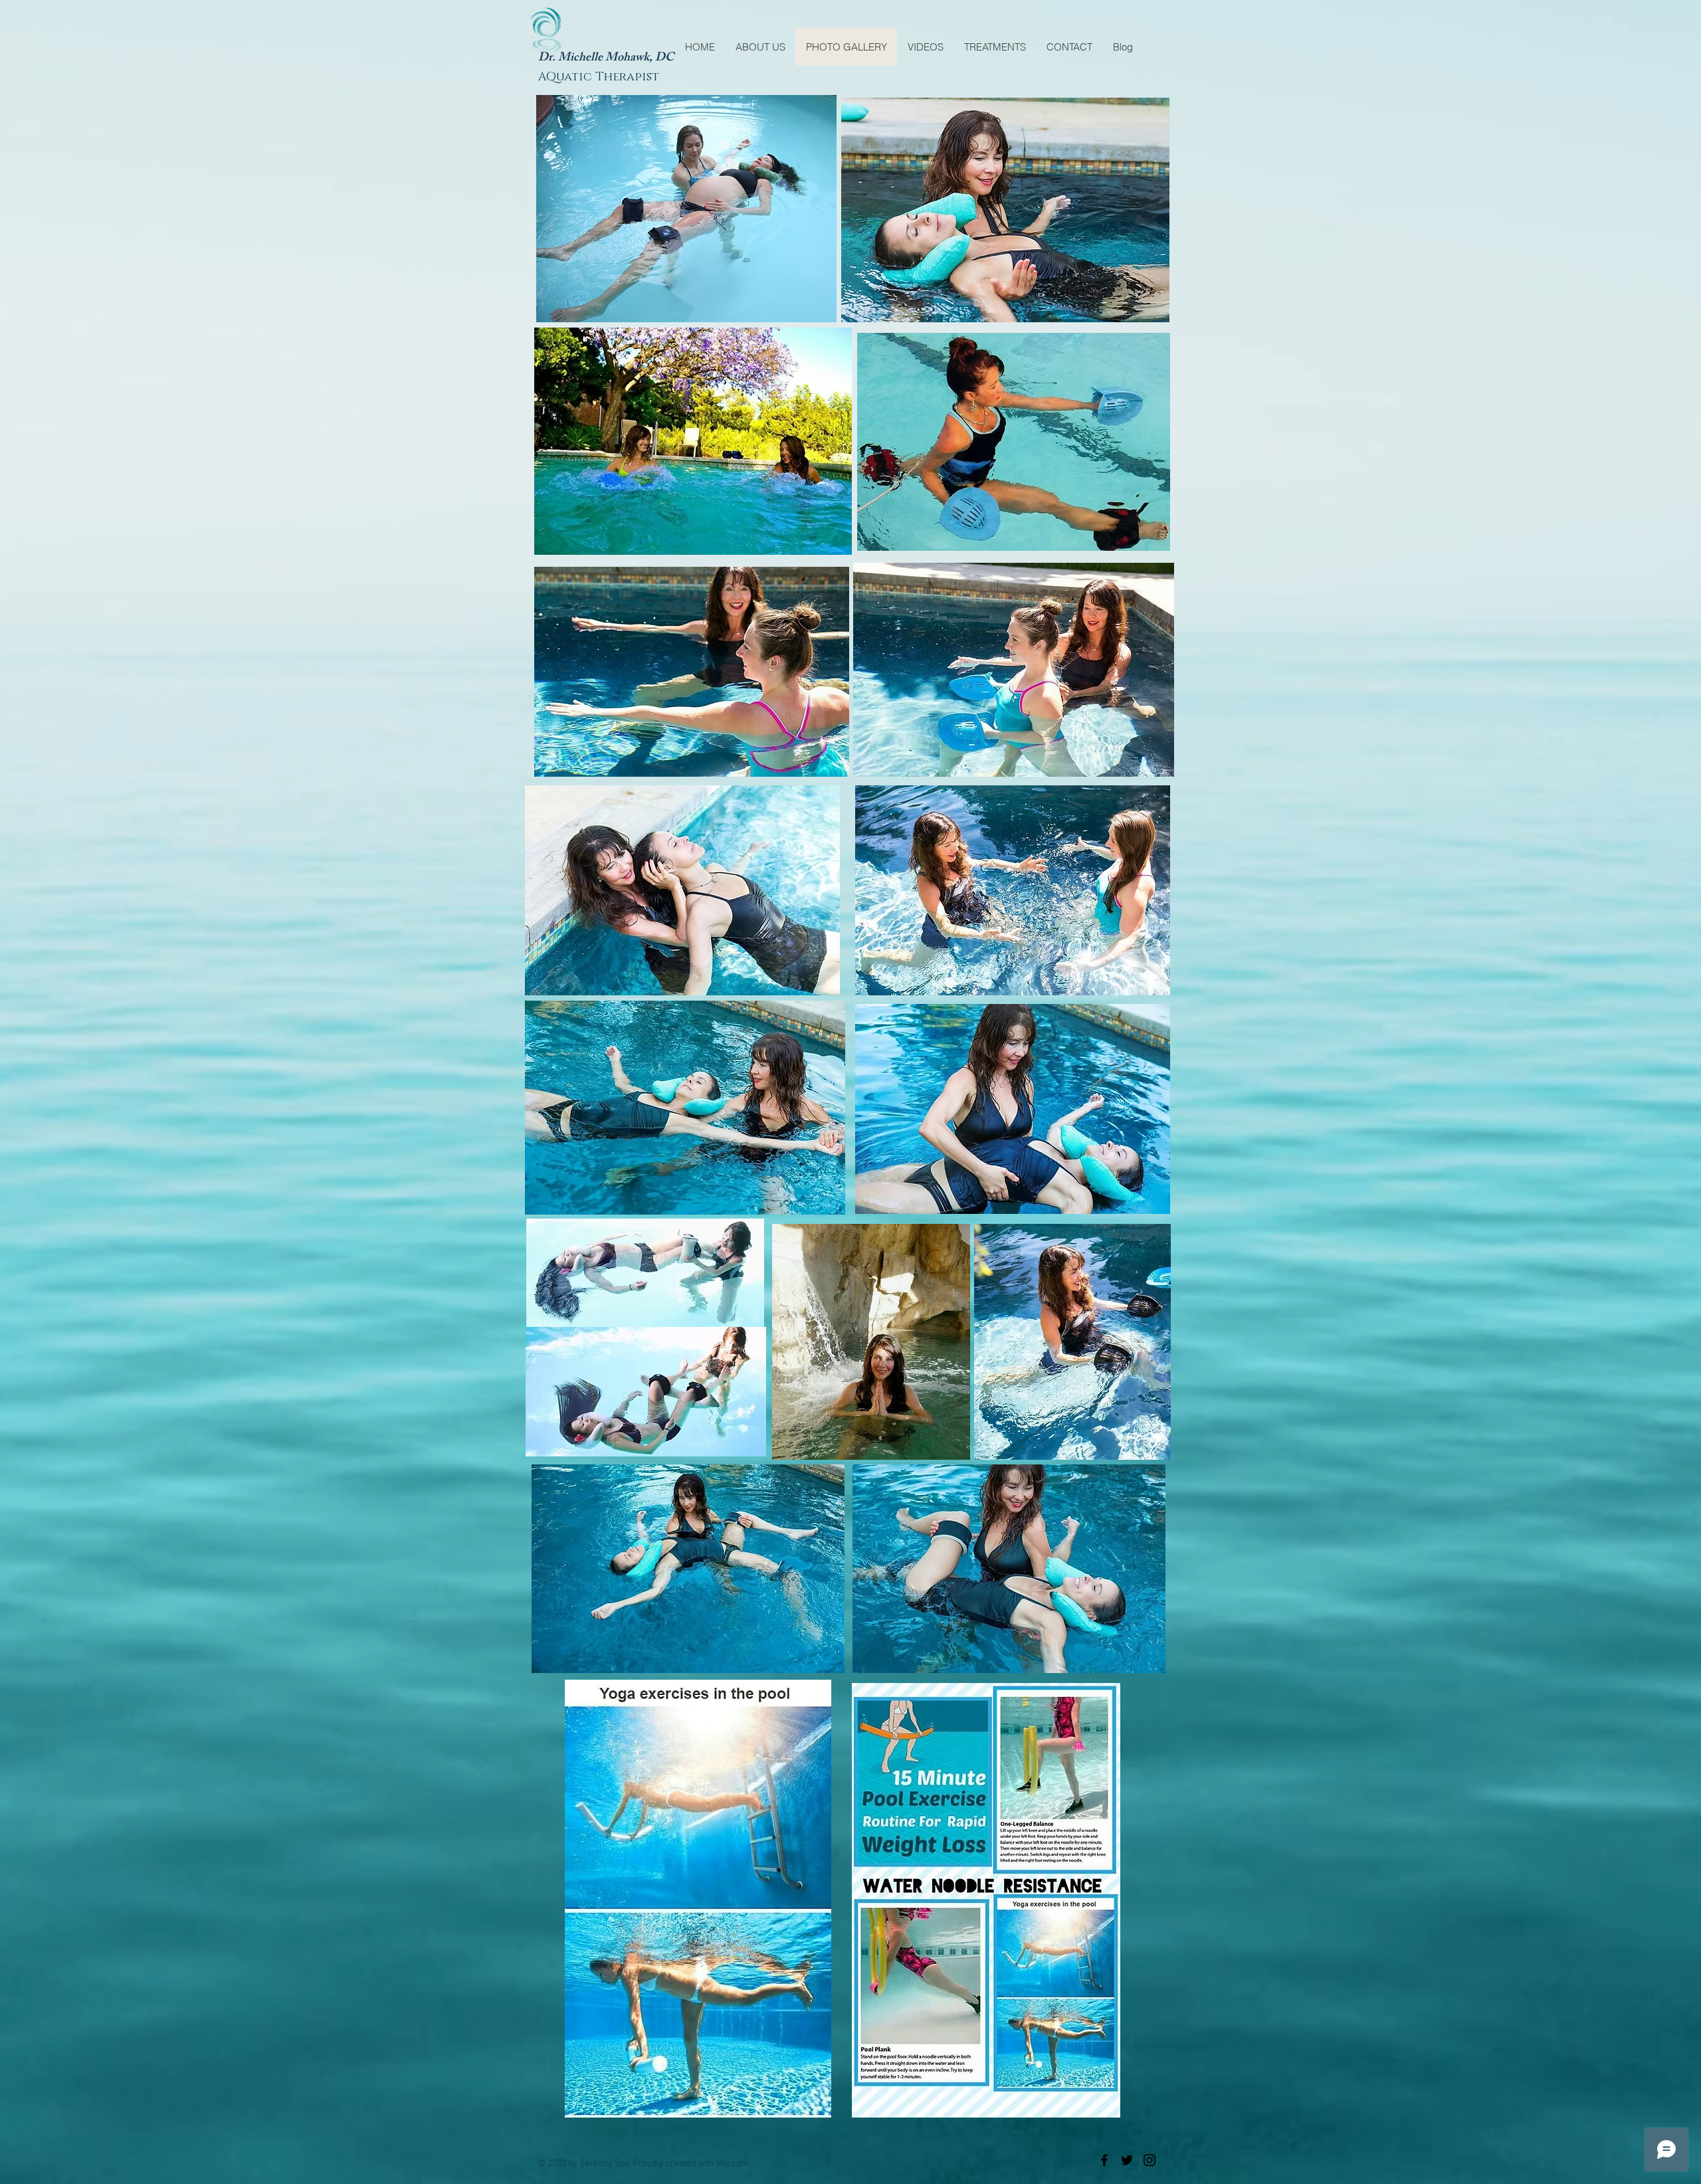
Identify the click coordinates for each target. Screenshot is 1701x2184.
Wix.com (733, 2164)
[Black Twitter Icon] (1127, 2160)
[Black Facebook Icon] (1104, 2160)
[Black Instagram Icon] (1150, 2160)
